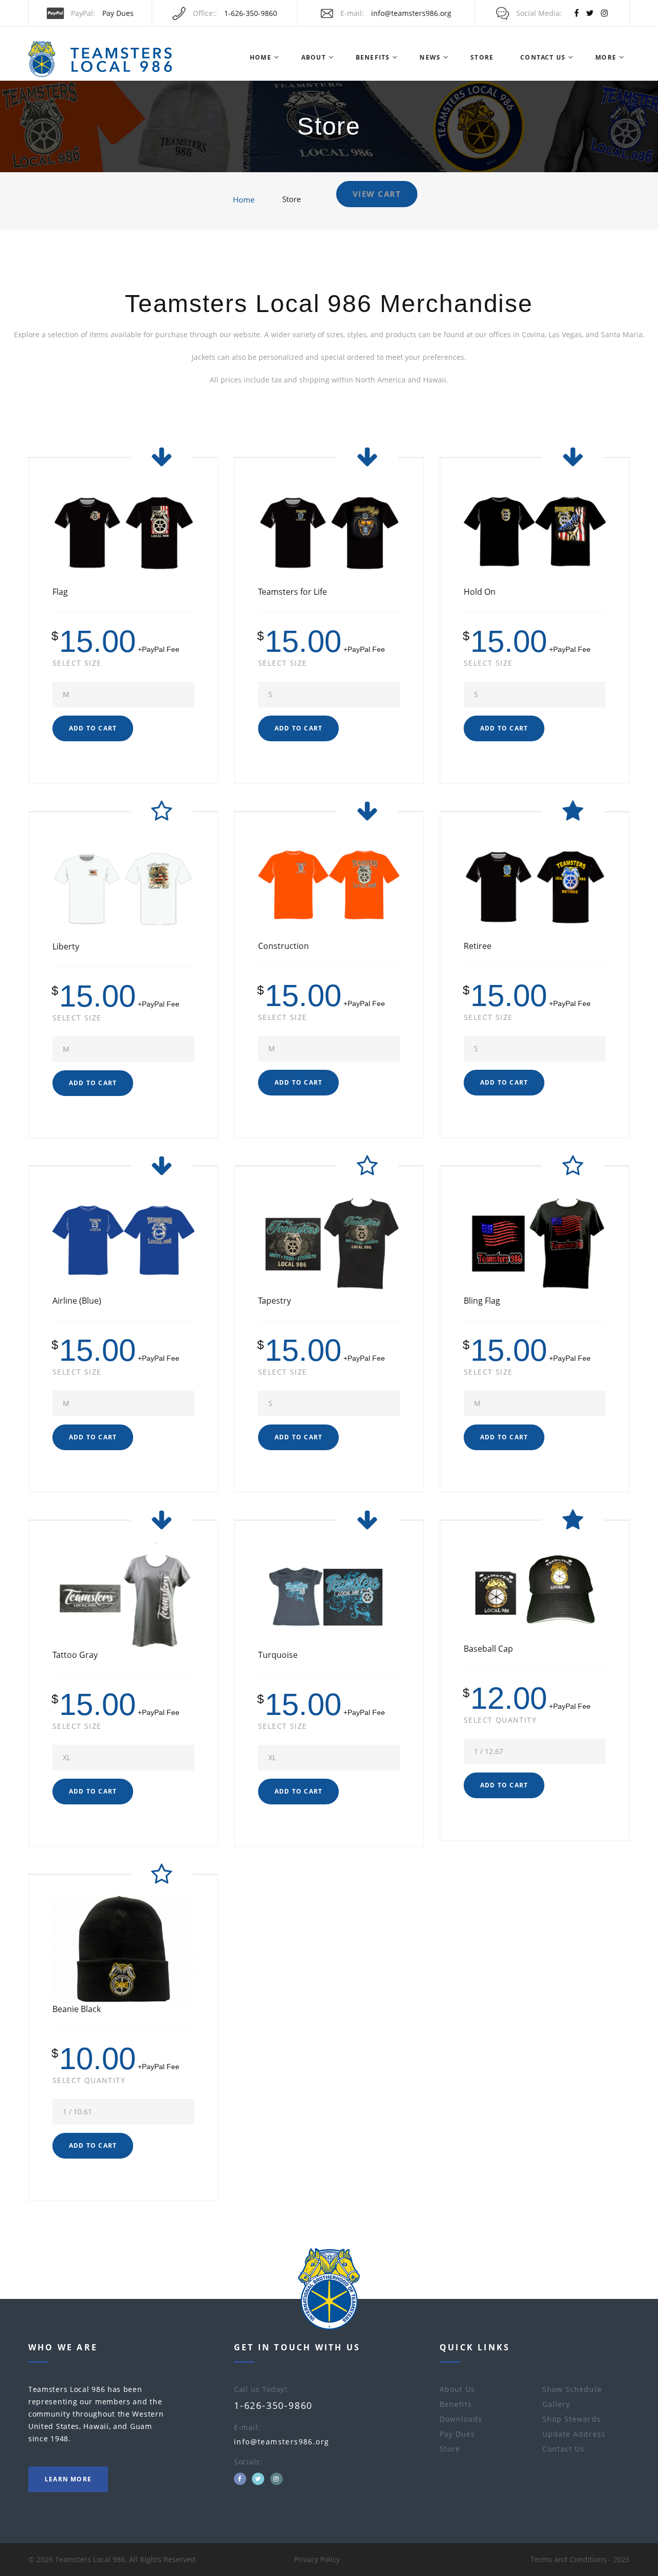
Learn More (68, 2479)
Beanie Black (77, 2009)
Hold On (480, 592)
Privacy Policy (317, 2559)
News (430, 57)
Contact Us (543, 57)
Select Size (77, 663)
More (606, 57)
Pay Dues (118, 13)
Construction (284, 946)
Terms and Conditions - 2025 (580, 2559)
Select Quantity (500, 1720)
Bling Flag (482, 1301)
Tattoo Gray (75, 1655)
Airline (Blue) (77, 1301)
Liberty (66, 946)
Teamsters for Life (293, 592)
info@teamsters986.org (411, 13)
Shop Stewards (572, 2419)
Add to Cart (93, 728)
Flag (60, 592)
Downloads (461, 2419)
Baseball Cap (488, 1649)
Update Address (574, 2434)
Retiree (478, 946)
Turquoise (278, 1655)
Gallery (556, 2404)
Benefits (373, 57)
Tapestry (275, 1301)
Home (261, 57)
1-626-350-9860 (251, 13)
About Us (457, 2389)
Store (482, 57)
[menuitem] (260, 58)
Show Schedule (572, 2389)
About (314, 57)
